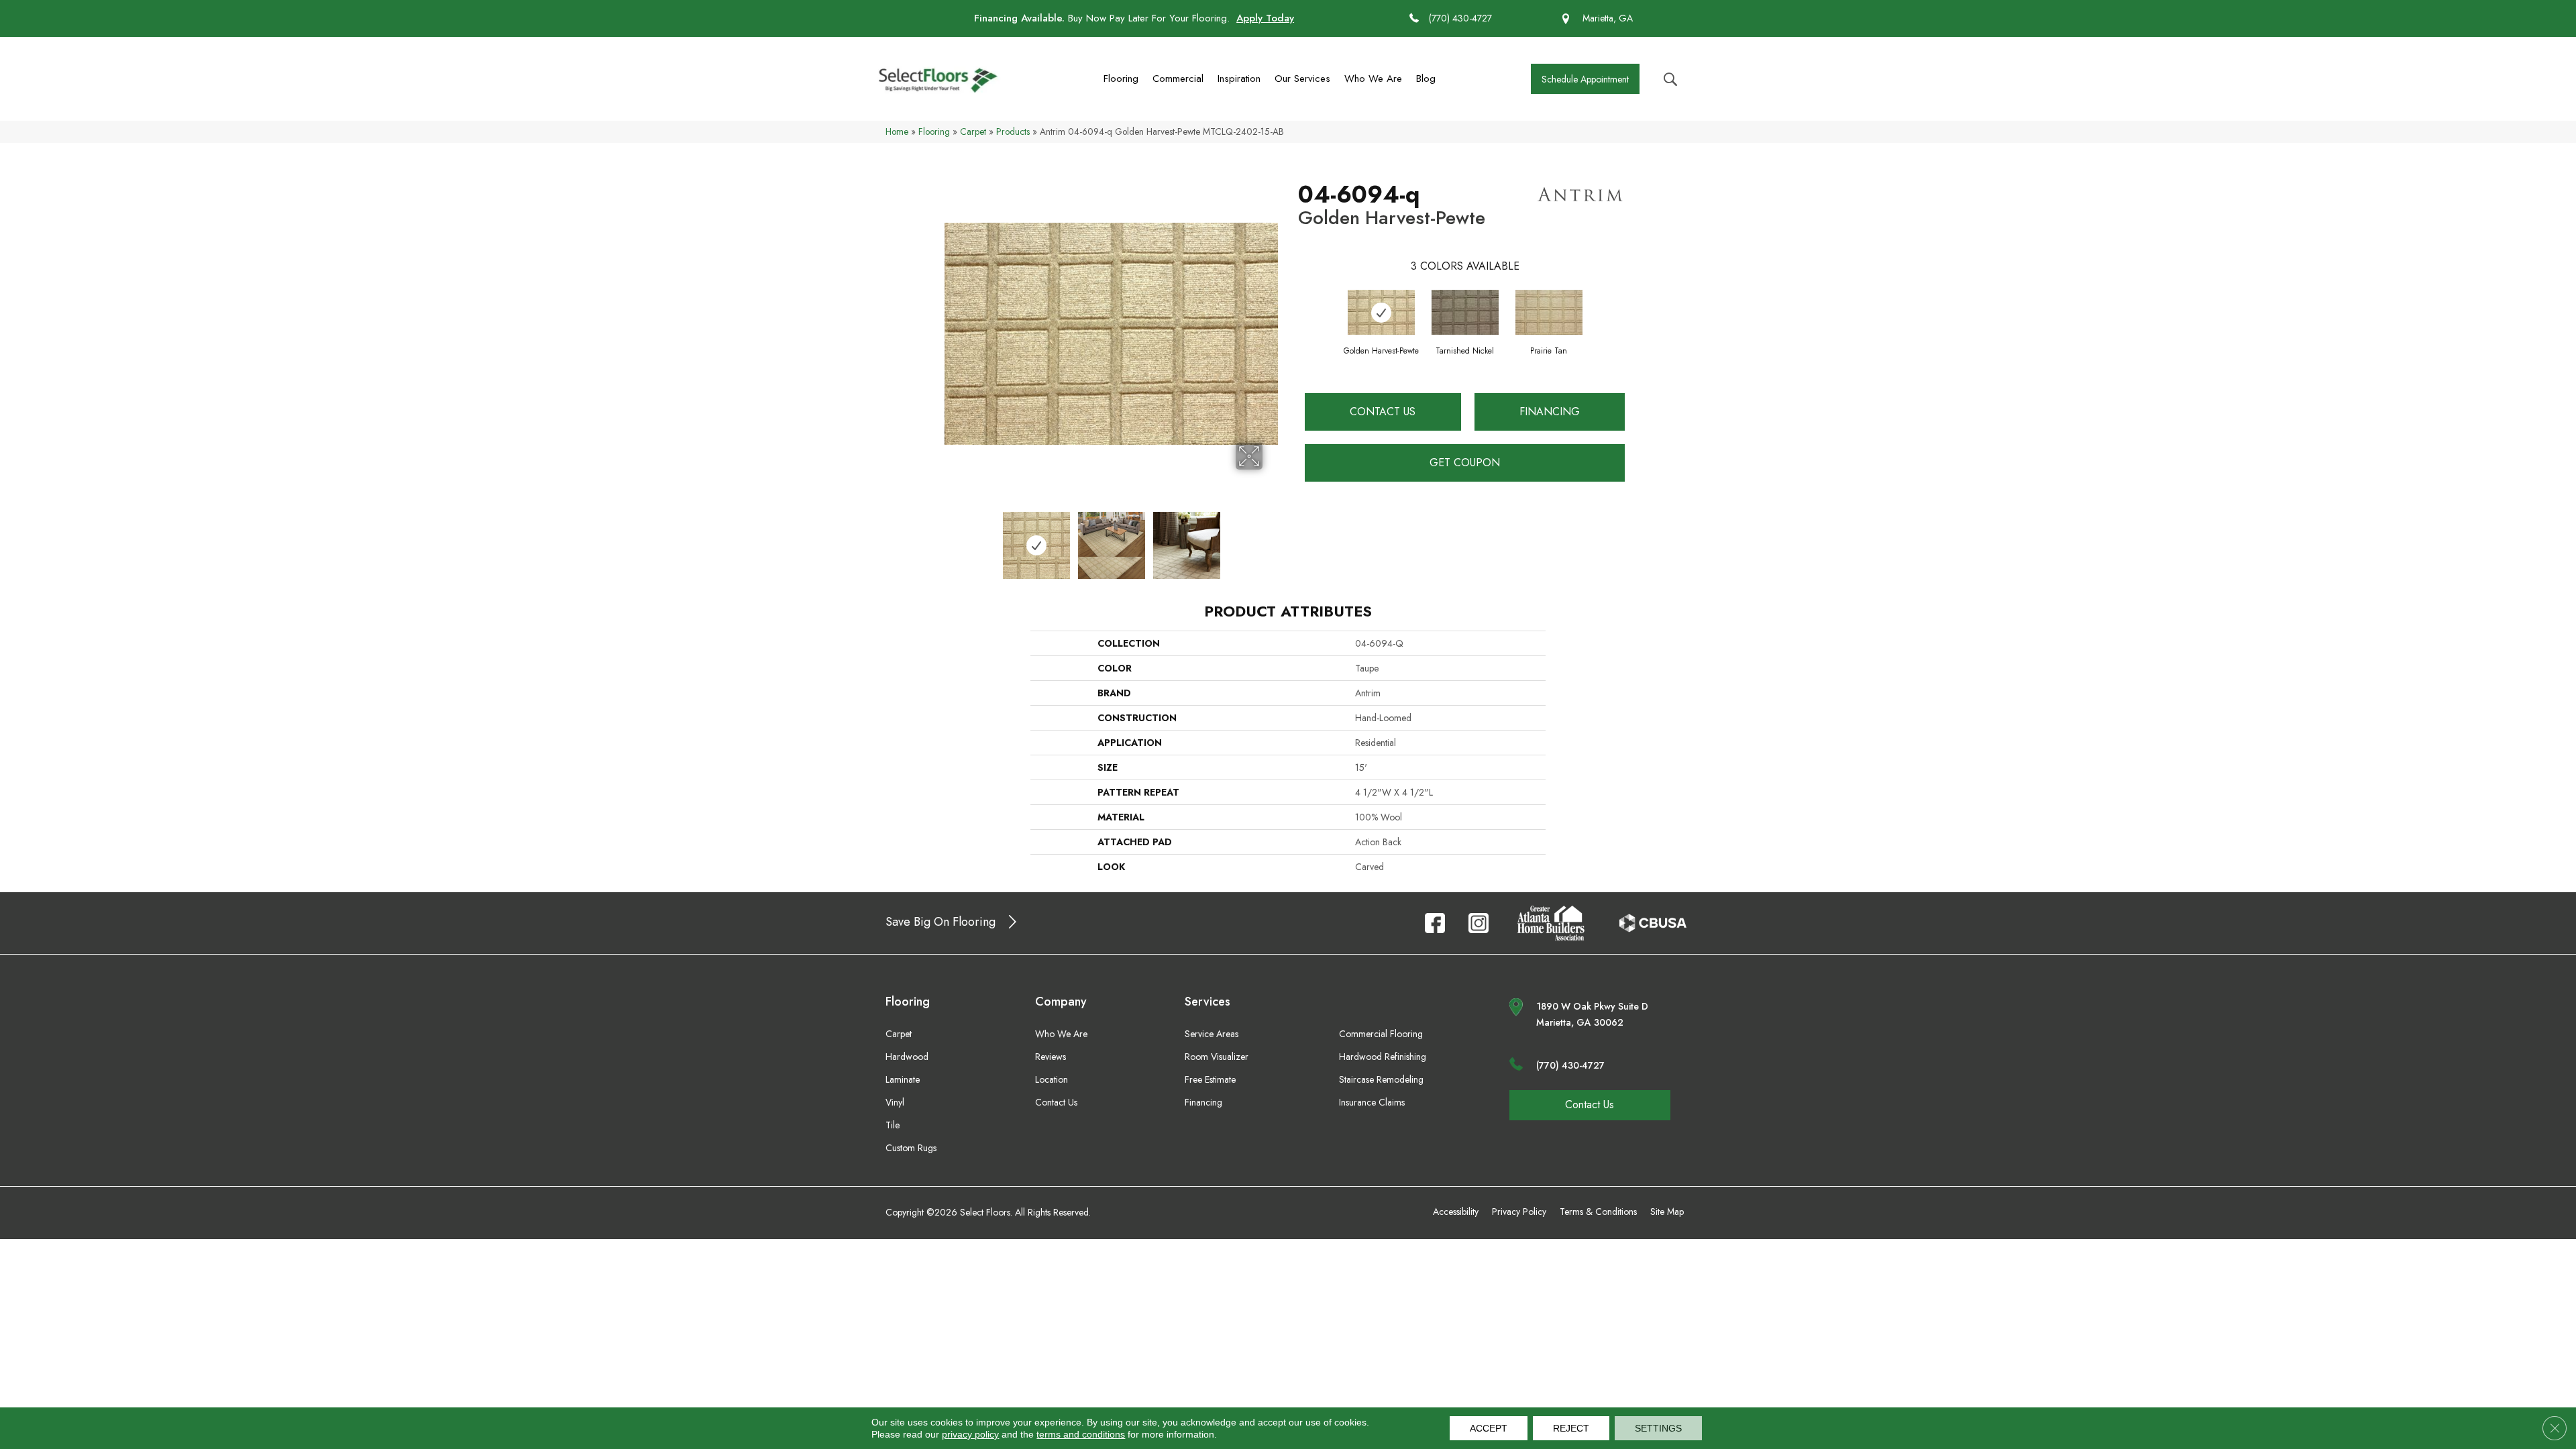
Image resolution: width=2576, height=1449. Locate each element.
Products (1013, 131)
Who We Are (1373, 78)
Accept (1489, 1428)
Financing (1550, 412)
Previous (951, 539)
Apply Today (1265, 18)
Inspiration (1239, 78)
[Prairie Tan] (1549, 312)
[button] (1585, 79)
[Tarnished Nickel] (1465, 312)
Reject (1571, 1428)
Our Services (1302, 78)
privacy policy (970, 1434)
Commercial (1178, 78)
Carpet (973, 131)
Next (1271, 539)
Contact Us (1383, 412)
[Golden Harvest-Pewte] (1381, 312)
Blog (1426, 78)
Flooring (1121, 78)
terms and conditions (1081, 1434)
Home (897, 131)
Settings (1658, 1428)
